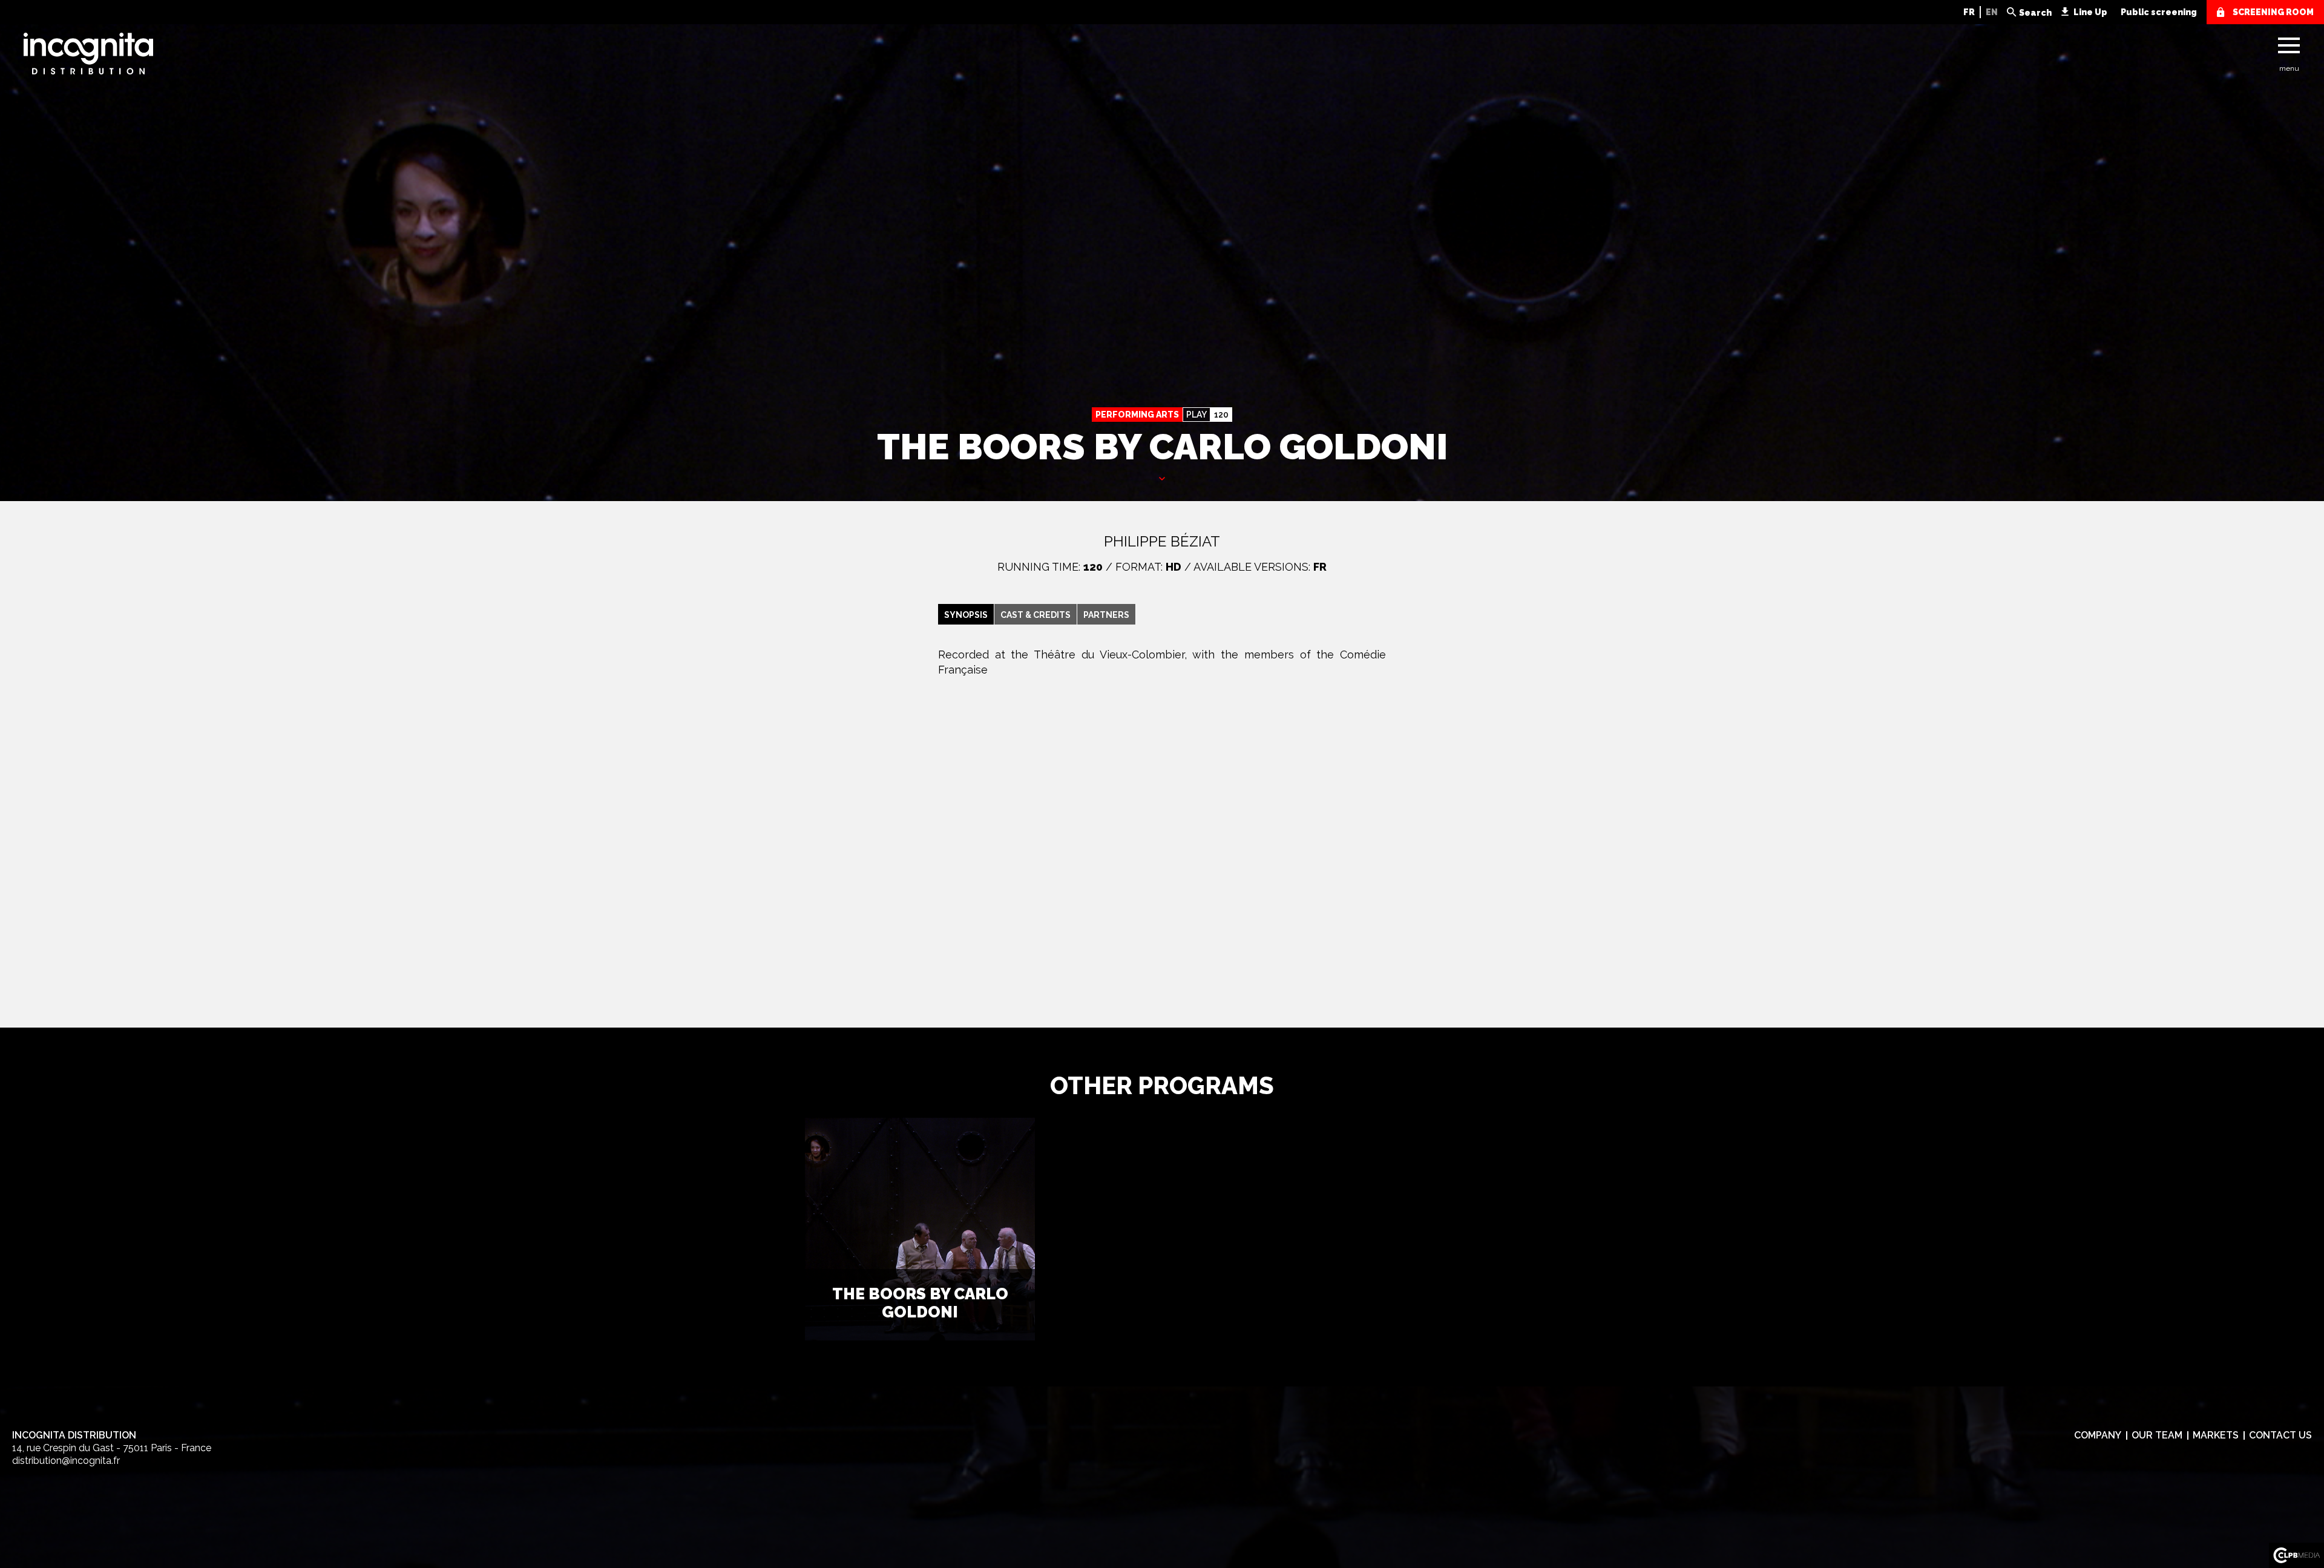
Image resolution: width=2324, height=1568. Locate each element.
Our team (2157, 1435)
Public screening (2159, 12)
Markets (2216, 1435)
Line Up (2090, 12)
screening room (2273, 12)
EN (1992, 12)
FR (1969, 12)
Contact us (2280, 1435)
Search (2035, 13)
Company (2098, 1435)
